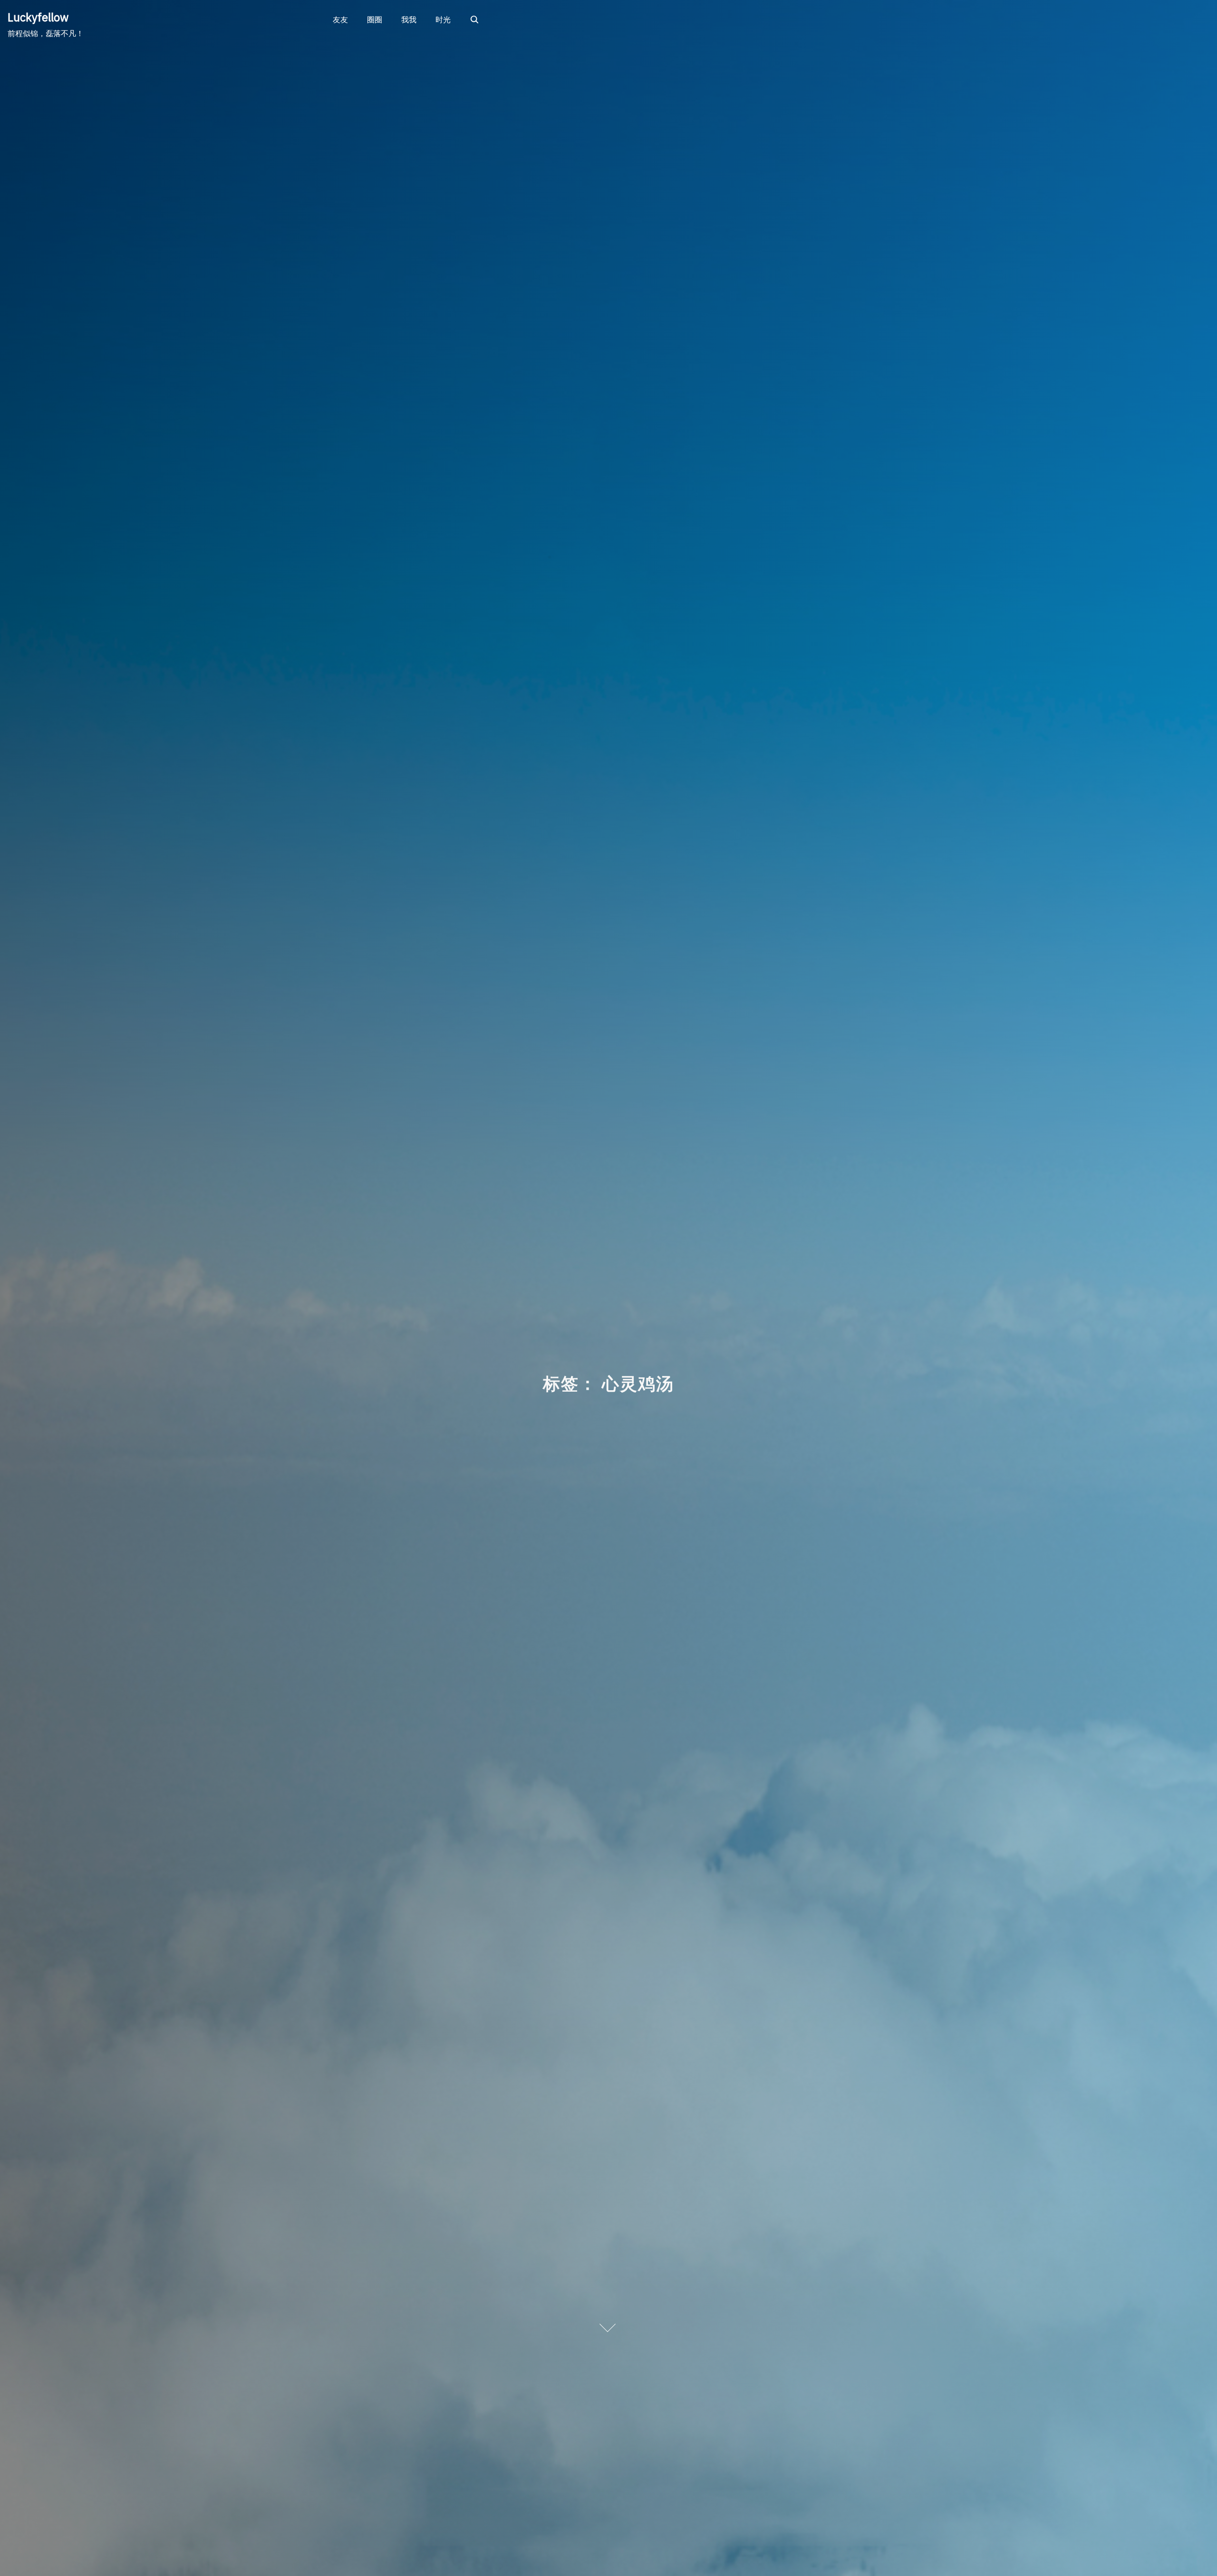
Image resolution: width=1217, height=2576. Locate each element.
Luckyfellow (38, 17)
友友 (340, 19)
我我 (409, 19)
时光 (443, 19)
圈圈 (375, 19)
